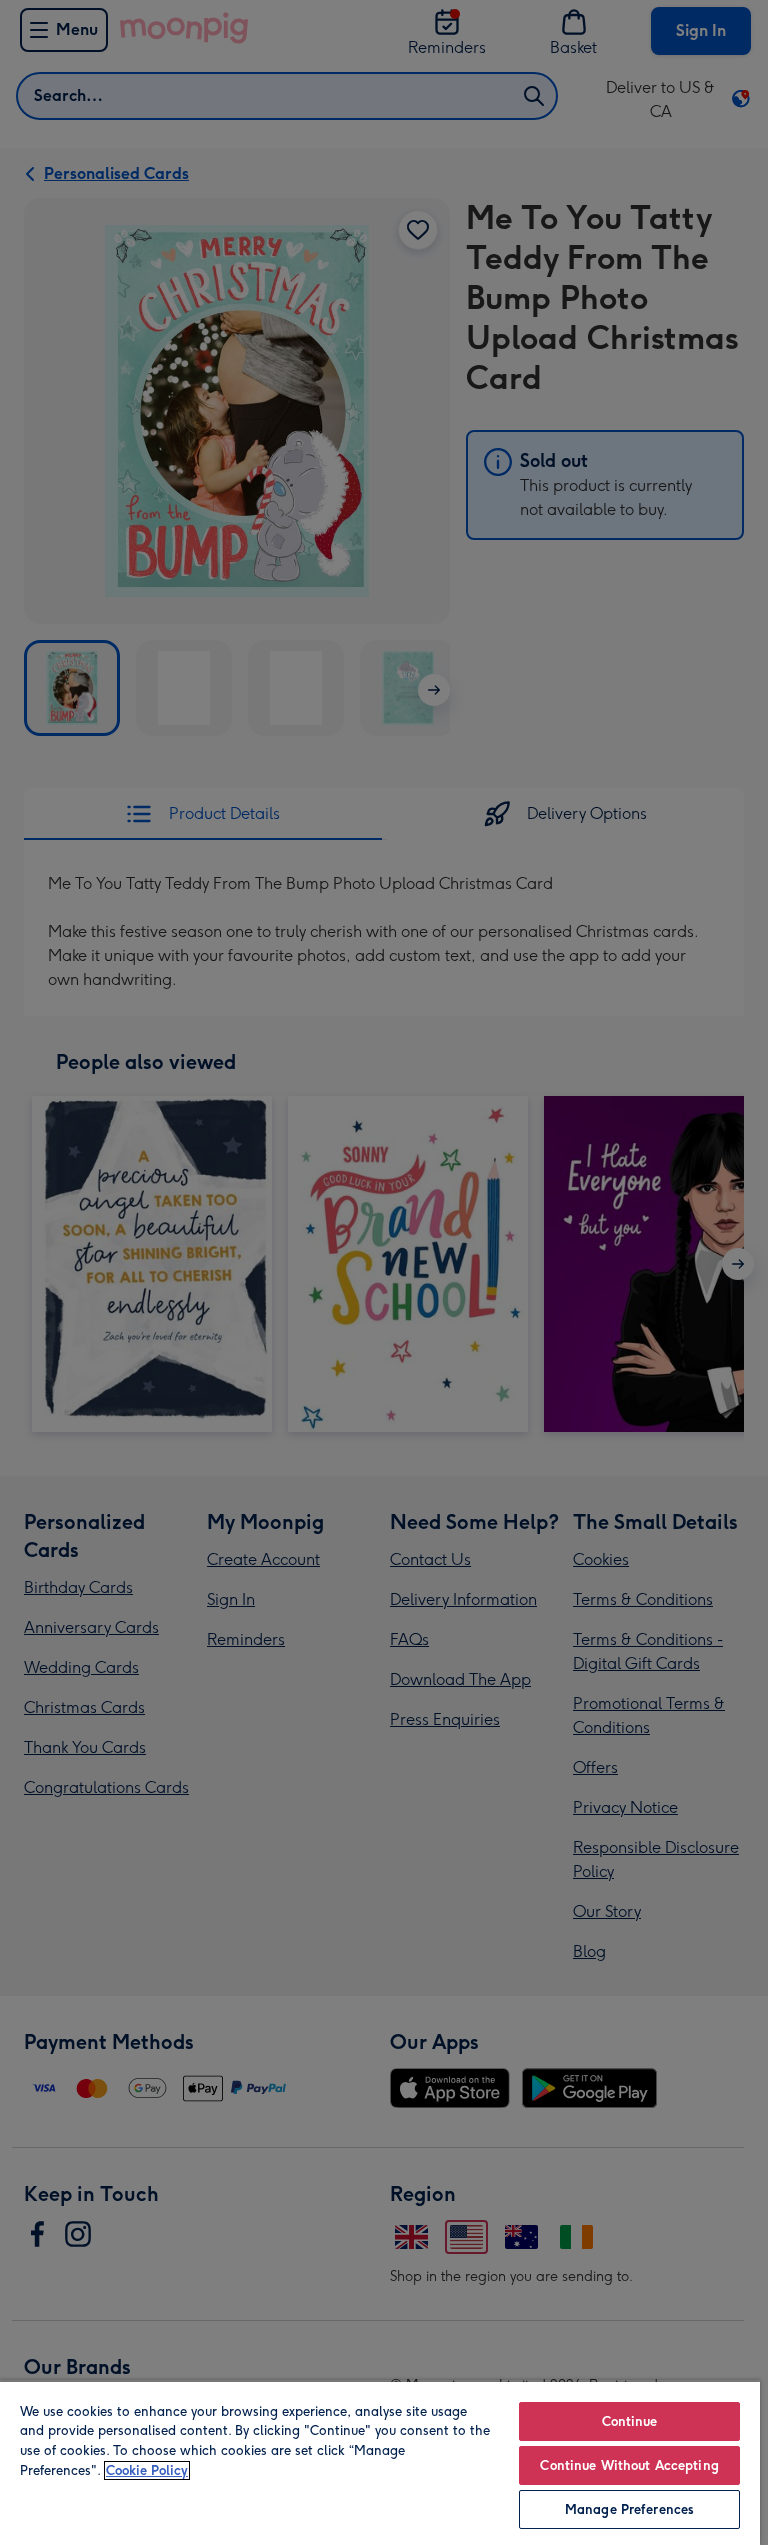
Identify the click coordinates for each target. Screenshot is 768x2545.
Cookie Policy (147, 2470)
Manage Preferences (629, 2509)
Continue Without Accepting (629, 2465)
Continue (630, 2421)
